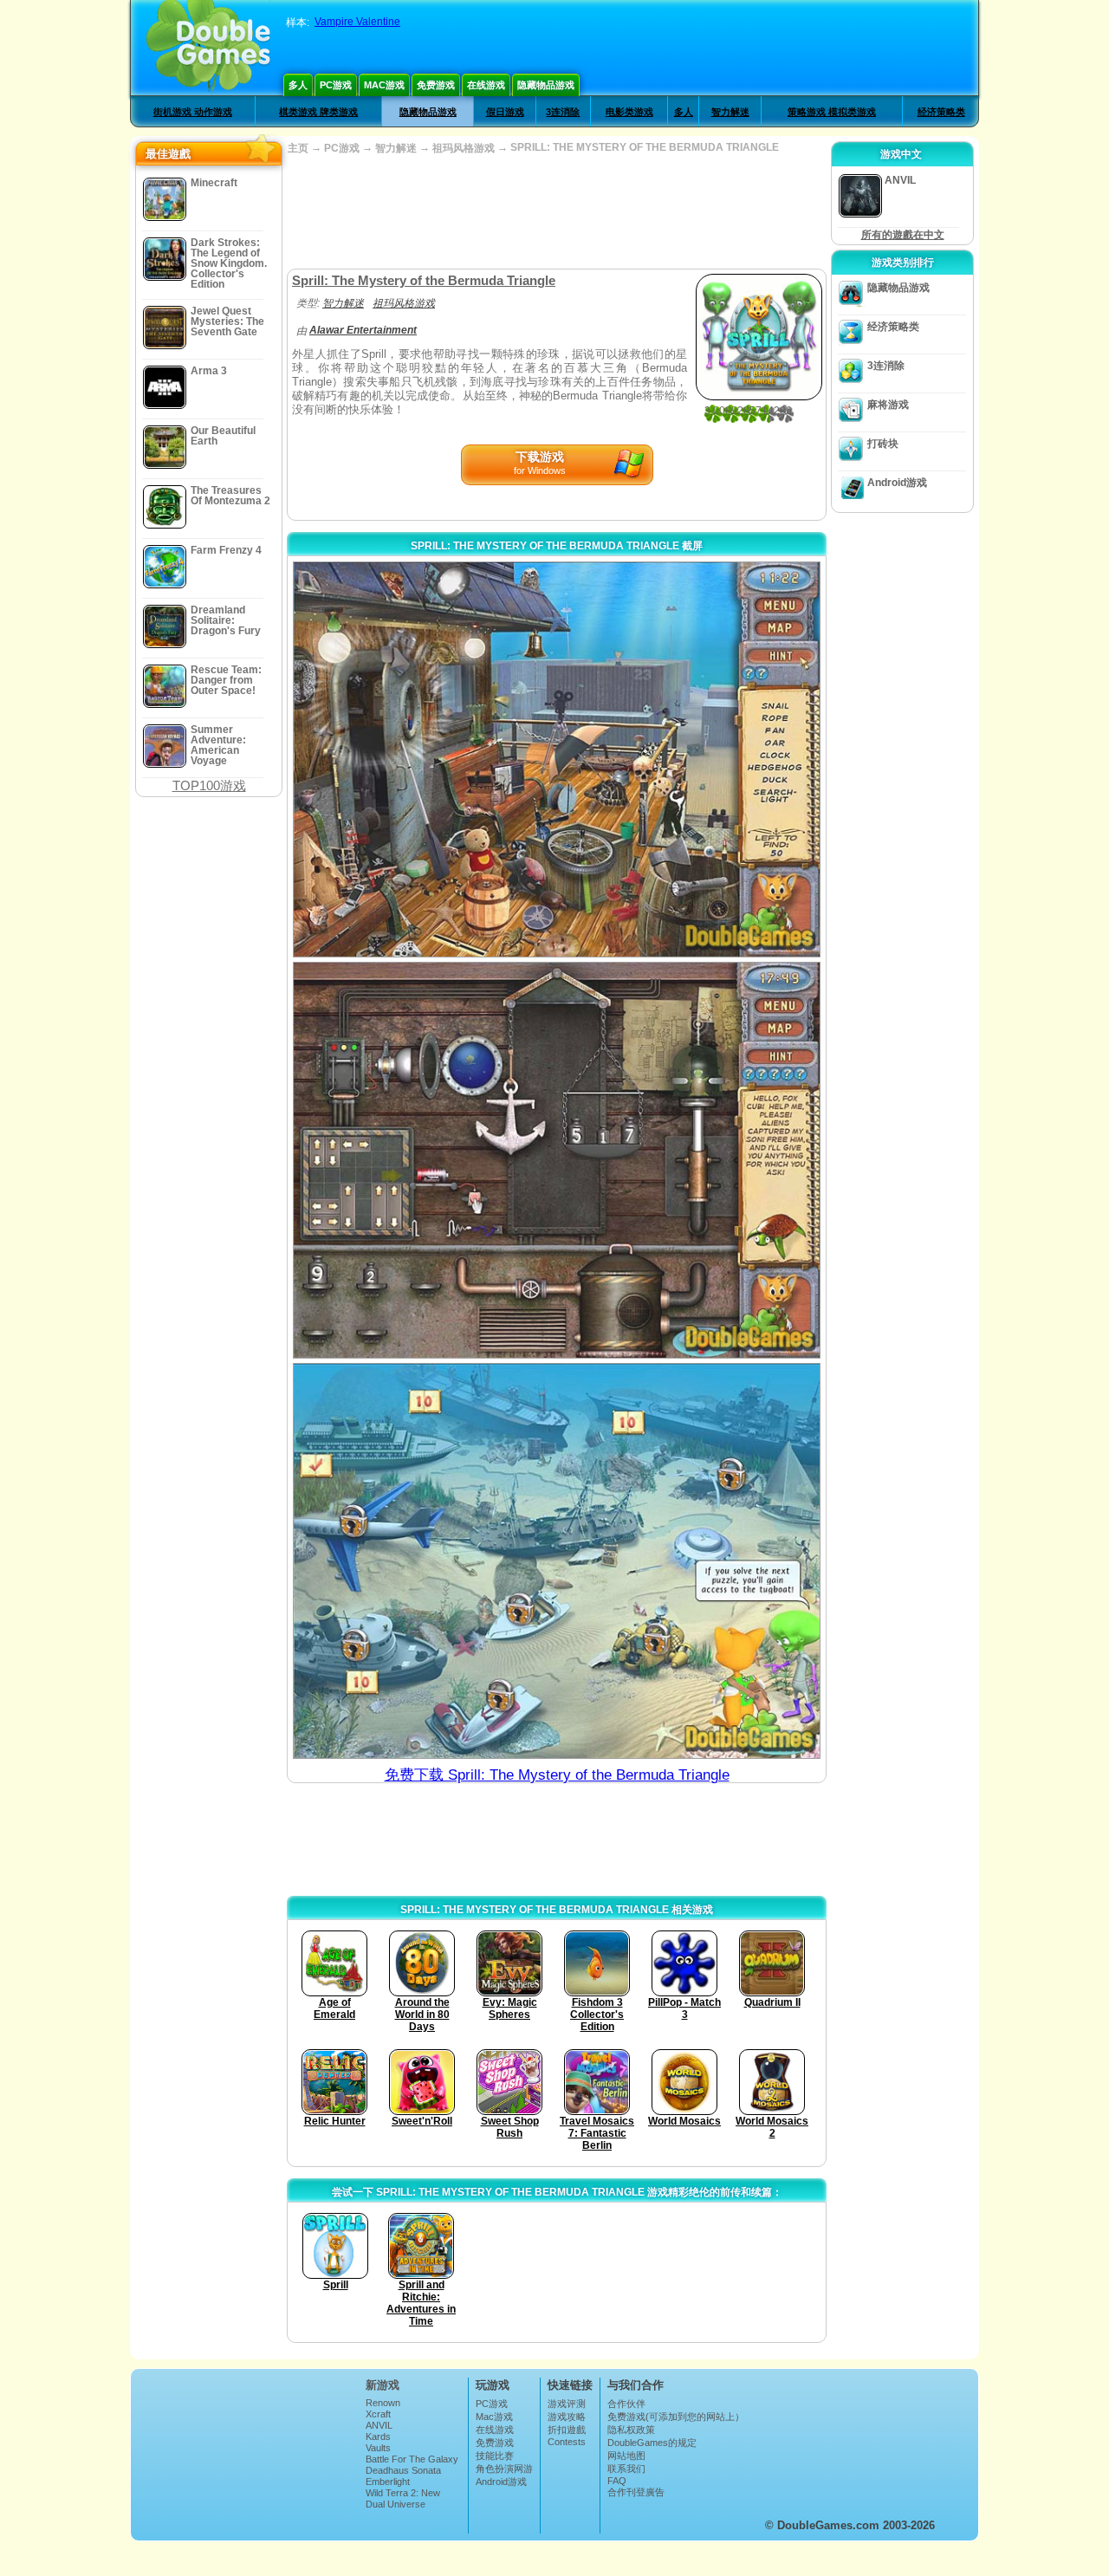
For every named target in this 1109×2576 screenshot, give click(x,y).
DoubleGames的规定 (652, 2443)
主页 (298, 148)
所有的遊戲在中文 (903, 235)
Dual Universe (396, 2504)
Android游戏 (897, 483)
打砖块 (883, 444)
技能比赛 (495, 2456)
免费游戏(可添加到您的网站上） (676, 2417)
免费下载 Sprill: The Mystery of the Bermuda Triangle (557, 1775)
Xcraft (378, 2414)
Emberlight (388, 2482)
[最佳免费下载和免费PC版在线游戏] (208, 48)
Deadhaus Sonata (403, 2470)
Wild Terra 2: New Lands (403, 2498)
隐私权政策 (631, 2430)
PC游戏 (336, 85)
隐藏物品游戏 (546, 85)
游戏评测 (567, 2404)
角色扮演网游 (504, 2469)
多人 (298, 85)
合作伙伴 (626, 2404)
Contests (567, 2442)
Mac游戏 (384, 85)
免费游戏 (436, 85)
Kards (378, 2436)
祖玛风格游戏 (464, 148)
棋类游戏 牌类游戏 (318, 112)
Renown (383, 2403)
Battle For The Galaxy (412, 2459)
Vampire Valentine (357, 22)
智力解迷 (730, 112)
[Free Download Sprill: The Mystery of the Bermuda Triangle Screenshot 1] (557, 759)
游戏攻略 (567, 2417)
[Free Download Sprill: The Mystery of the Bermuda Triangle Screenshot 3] (557, 1561)
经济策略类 (941, 112)
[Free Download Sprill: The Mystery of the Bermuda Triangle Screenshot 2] (557, 1160)
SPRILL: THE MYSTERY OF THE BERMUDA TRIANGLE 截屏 (557, 546)
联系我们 (626, 2469)
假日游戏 (505, 112)
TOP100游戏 (209, 785)
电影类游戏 (629, 112)
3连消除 (563, 112)
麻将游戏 (888, 405)
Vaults (378, 2448)
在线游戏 (486, 85)
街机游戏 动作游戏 (193, 112)
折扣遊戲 (567, 2430)
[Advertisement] (556, 212)
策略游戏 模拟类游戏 (832, 112)
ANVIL (379, 2425)
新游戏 (383, 2385)
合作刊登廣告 (636, 2492)
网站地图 (626, 2456)
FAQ (617, 2481)
